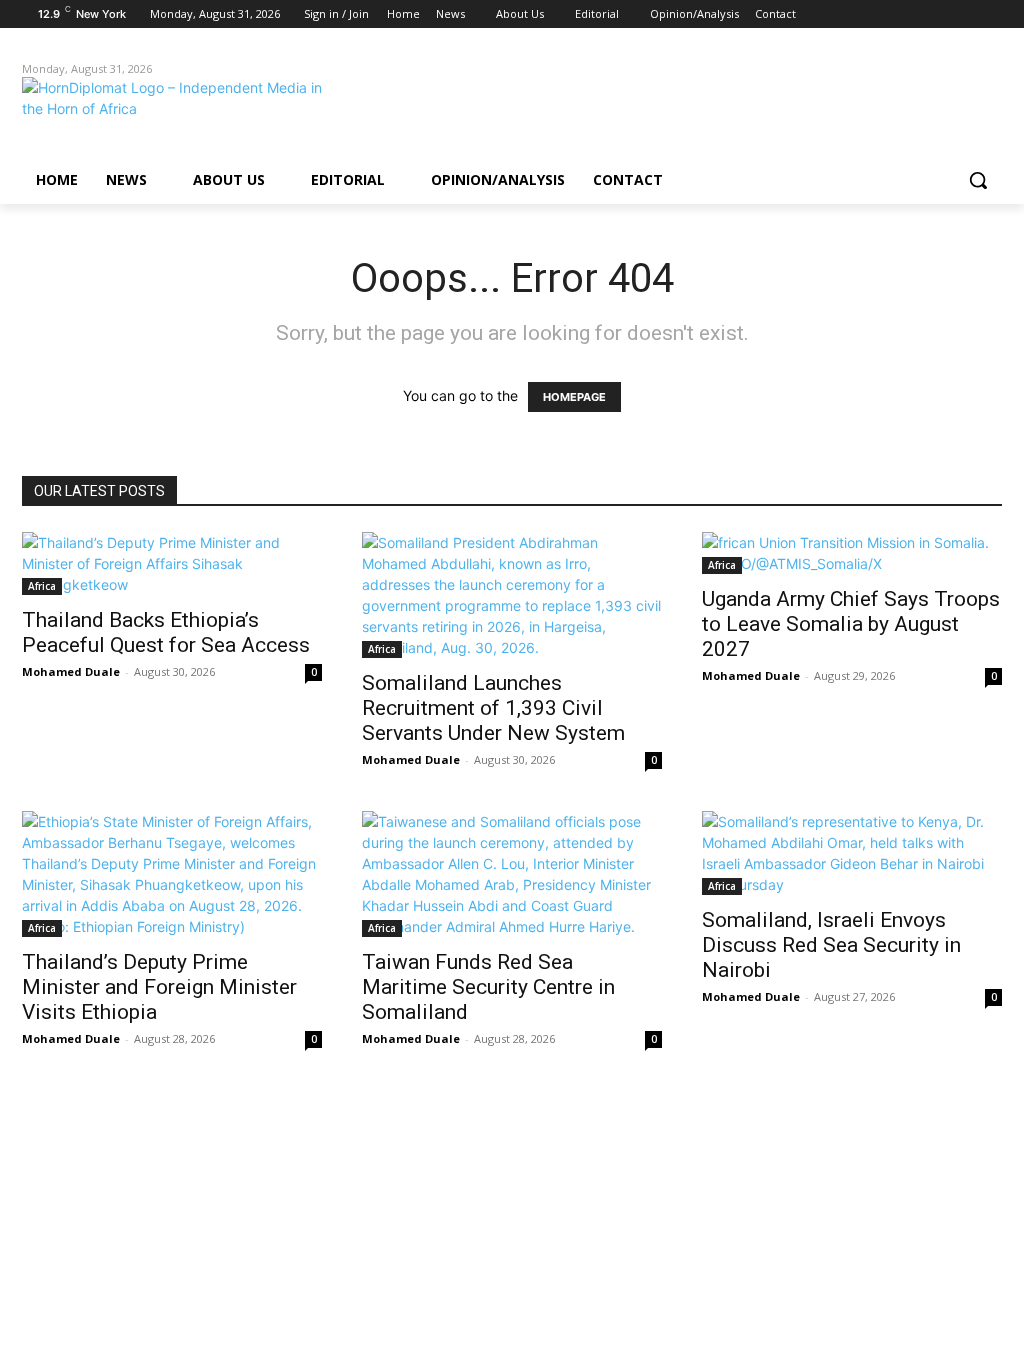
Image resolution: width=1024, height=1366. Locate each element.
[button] (978, 180)
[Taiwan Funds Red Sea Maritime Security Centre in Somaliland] (512, 874)
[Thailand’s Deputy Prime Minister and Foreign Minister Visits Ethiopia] (172, 874)
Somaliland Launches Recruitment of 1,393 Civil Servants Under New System (493, 708)
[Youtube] (990, 14)
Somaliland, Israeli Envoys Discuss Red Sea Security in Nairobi (831, 945)
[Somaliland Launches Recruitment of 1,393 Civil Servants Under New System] (512, 595)
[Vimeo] (962, 14)
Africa (42, 586)
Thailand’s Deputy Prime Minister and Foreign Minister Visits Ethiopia (159, 987)
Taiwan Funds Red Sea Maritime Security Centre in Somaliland (488, 987)
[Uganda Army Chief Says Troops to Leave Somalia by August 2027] (852, 553)
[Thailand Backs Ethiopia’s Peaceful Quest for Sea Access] (172, 563)
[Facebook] (879, 14)
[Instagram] (907, 14)
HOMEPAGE (574, 397)
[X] (935, 14)
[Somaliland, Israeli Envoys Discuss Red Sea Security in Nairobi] (852, 853)
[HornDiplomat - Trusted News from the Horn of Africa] (139, 112)
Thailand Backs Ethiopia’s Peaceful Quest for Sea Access (166, 632)
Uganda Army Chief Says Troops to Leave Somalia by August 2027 (851, 624)
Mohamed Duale (71, 671)
